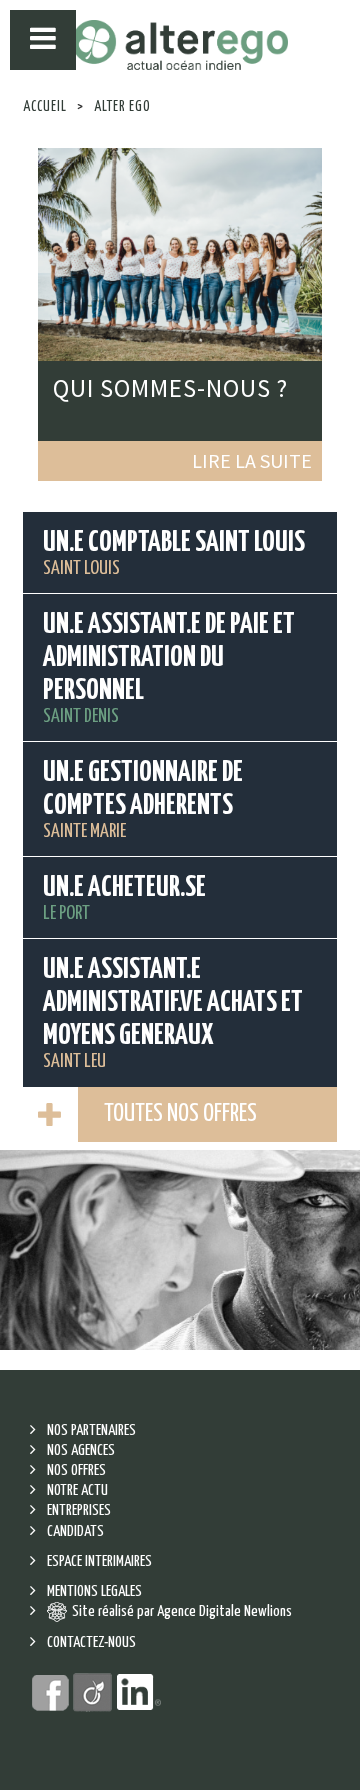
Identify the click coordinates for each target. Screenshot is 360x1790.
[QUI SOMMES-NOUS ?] (180, 252)
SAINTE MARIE (143, 800)
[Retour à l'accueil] (180, 45)
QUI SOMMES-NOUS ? (170, 388)
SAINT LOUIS (174, 553)
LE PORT (124, 898)
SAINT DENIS (169, 668)
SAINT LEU (173, 1013)
